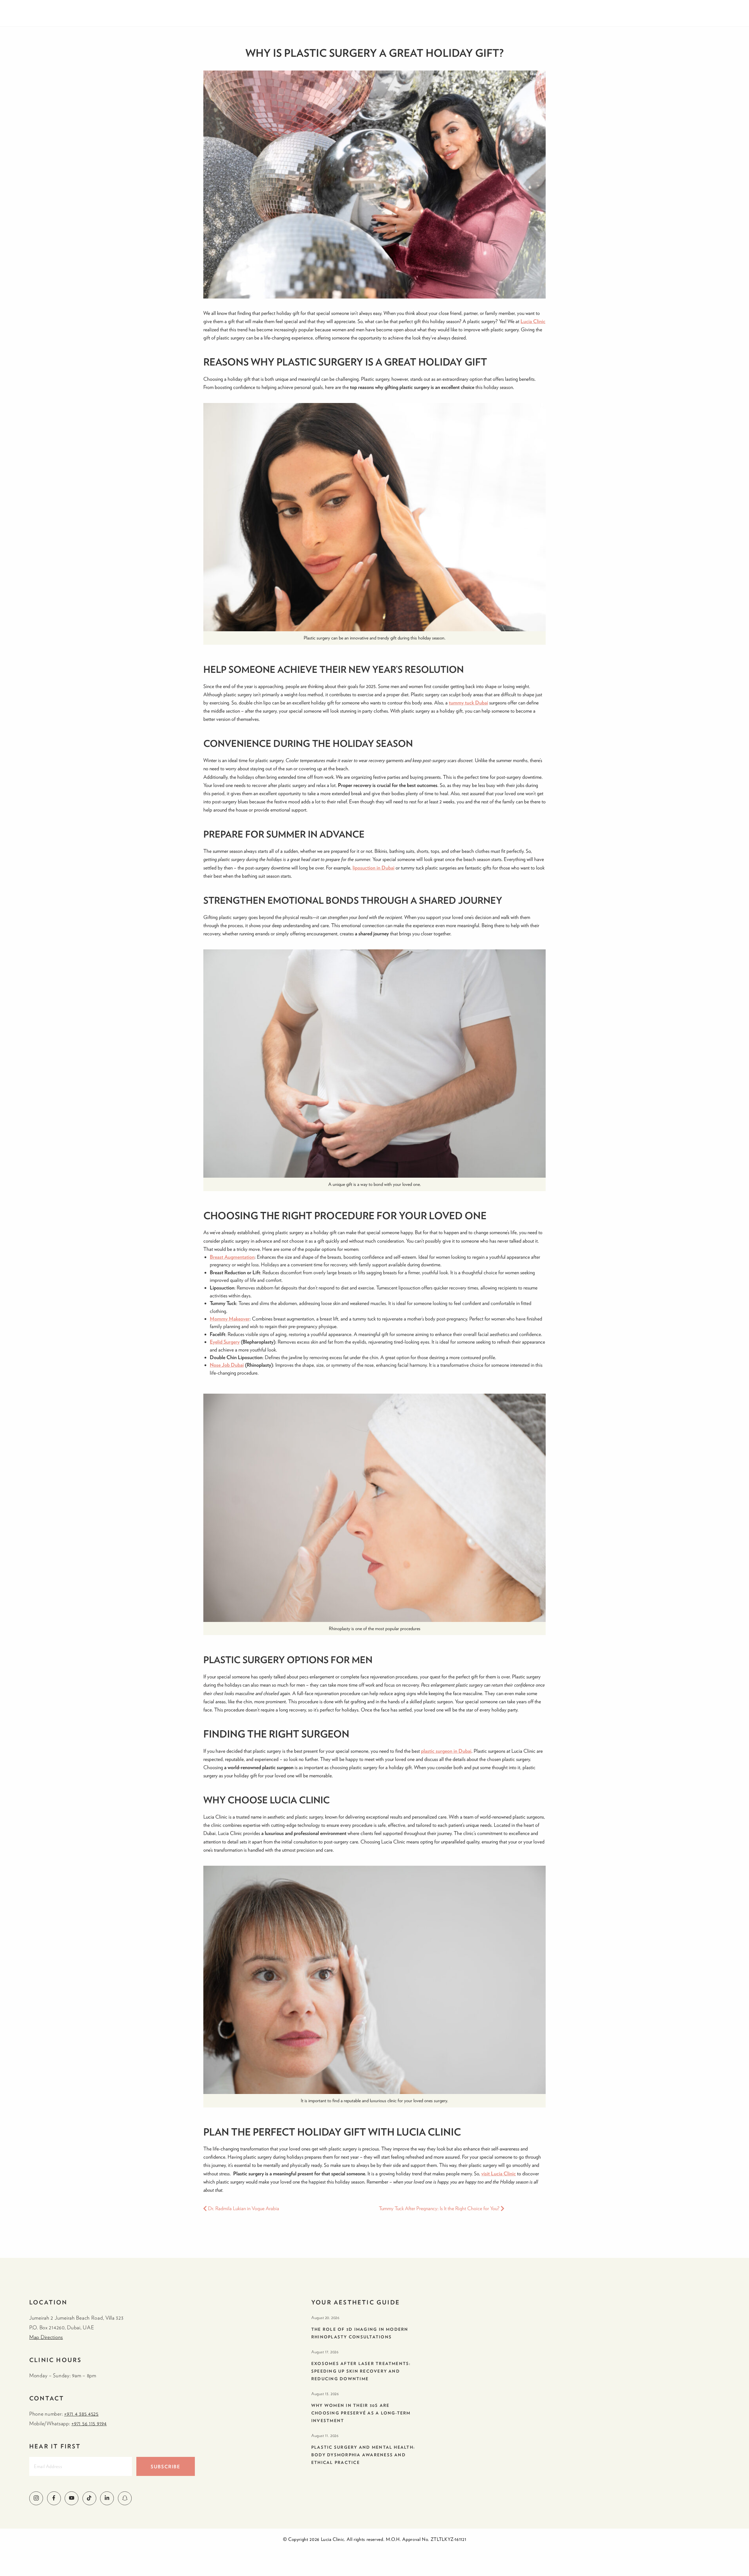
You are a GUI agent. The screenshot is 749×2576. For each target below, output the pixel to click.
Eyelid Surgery (225, 1342)
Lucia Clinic (533, 321)
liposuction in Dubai (373, 868)
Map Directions (46, 2337)
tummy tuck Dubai (468, 703)
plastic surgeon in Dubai (446, 1751)
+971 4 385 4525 (81, 2414)
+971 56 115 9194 (89, 2423)
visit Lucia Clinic (499, 2173)
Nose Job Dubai (227, 1365)
